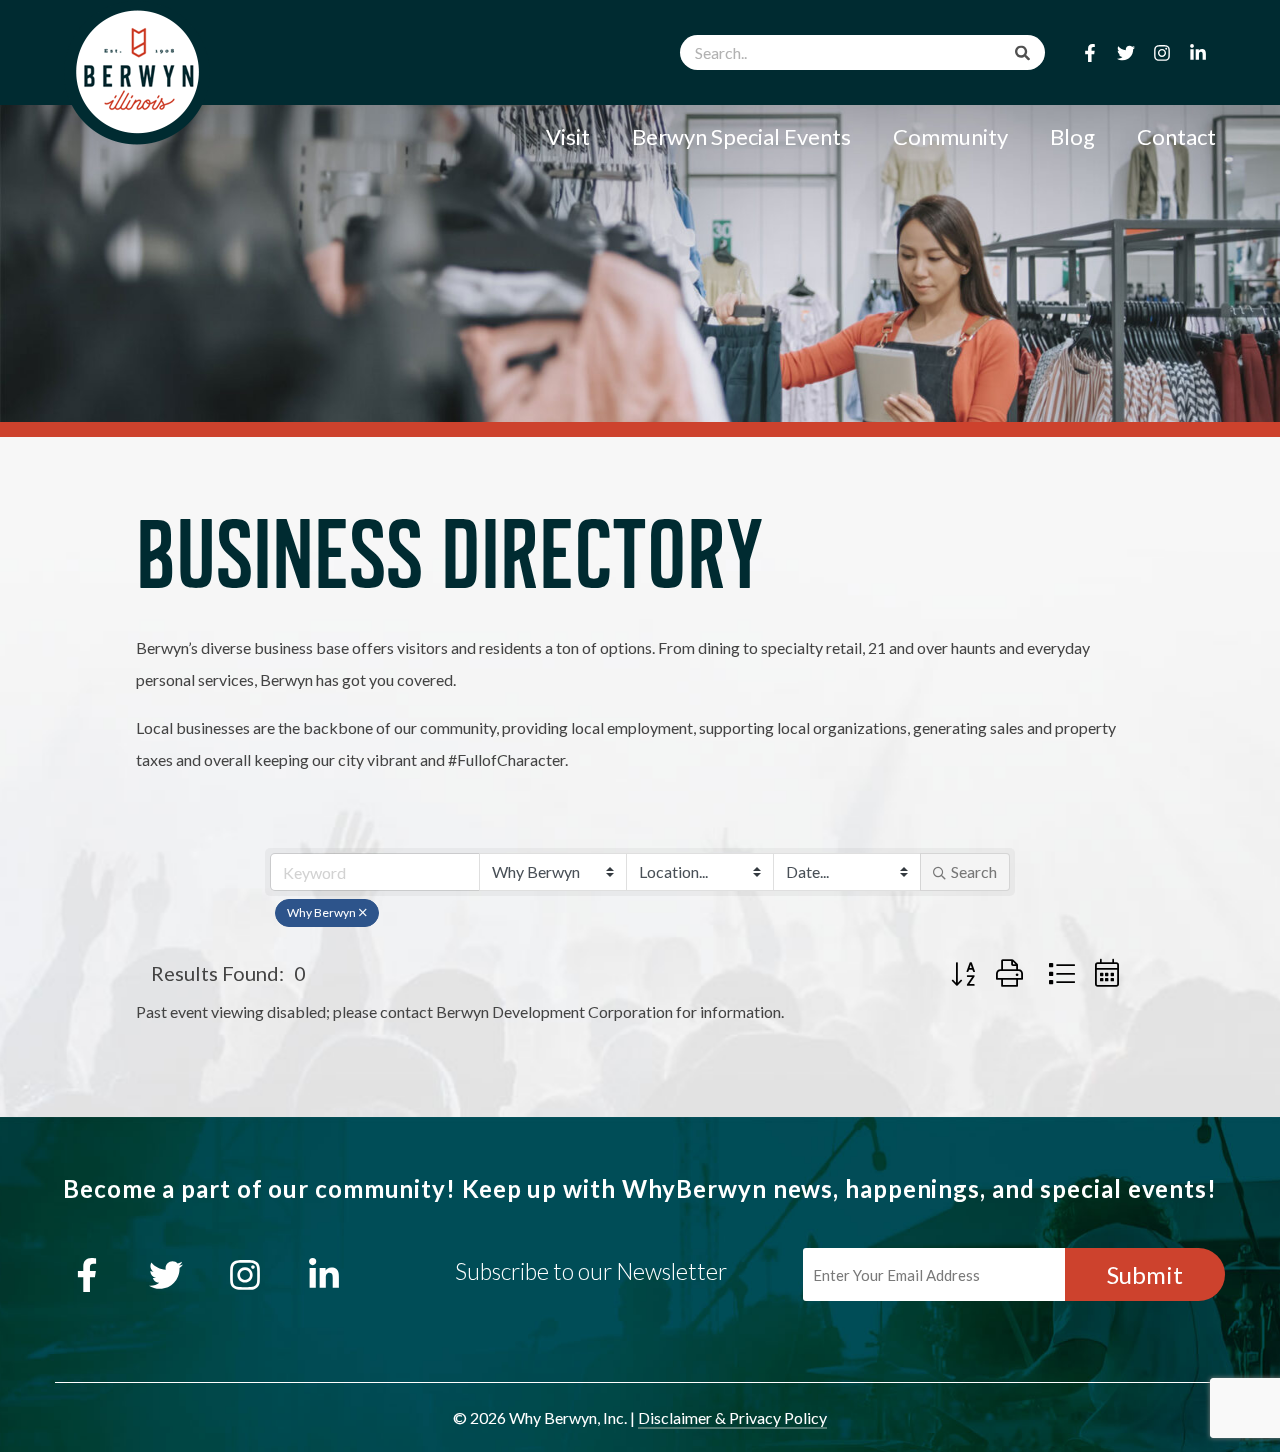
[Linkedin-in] (1198, 53)
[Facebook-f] (1090, 53)
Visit (568, 136)
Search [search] (974, 871)
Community (950, 136)
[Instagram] (1162, 53)
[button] (963, 973)
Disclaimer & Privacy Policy (732, 1417)
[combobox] (862, 52)
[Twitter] (1126, 53)
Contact (1176, 136)
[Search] (1022, 52)
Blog (1072, 136)
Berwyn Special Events (741, 136)
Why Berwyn (321, 912)
